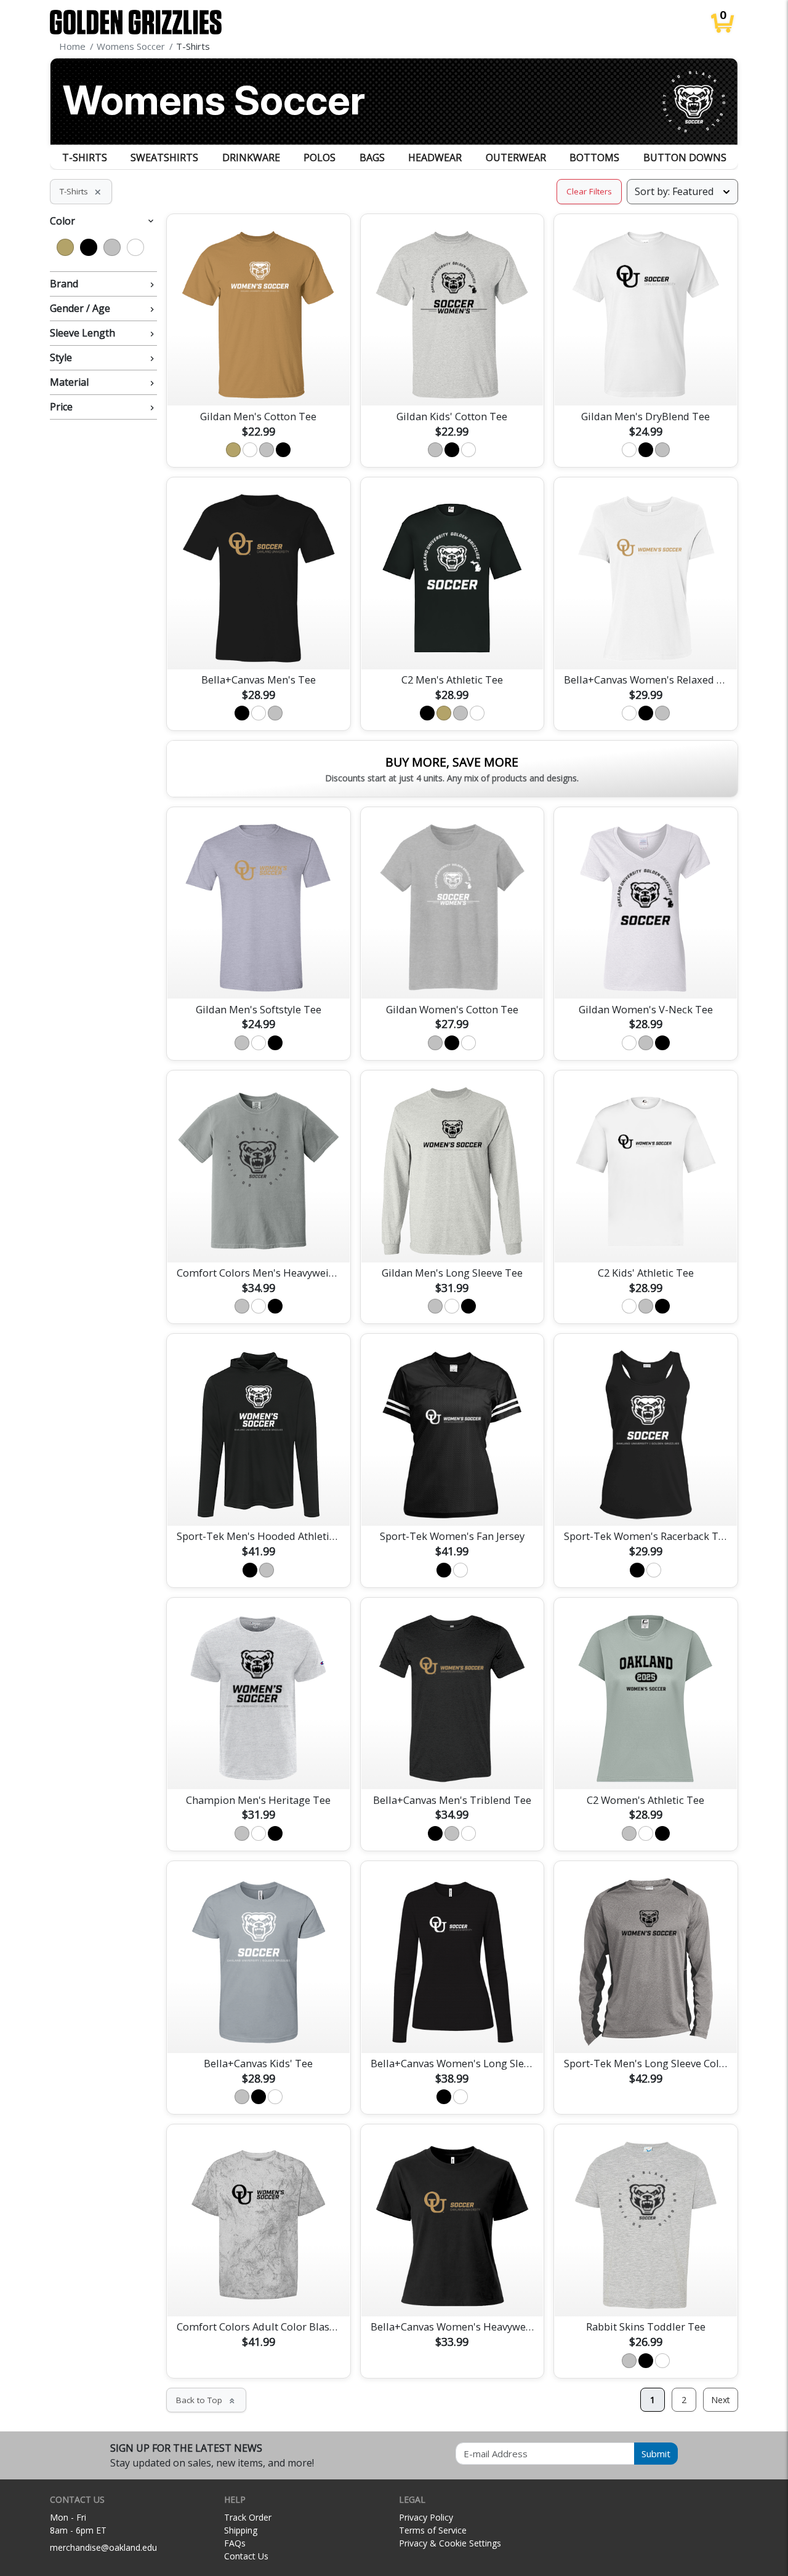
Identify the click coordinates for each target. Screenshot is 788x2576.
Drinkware (251, 158)
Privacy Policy (426, 2517)
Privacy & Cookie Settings (450, 2543)
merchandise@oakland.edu (103, 2547)
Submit (656, 2454)
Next (721, 2400)
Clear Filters (589, 191)
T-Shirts (85, 158)
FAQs (235, 2543)
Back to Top (206, 2400)
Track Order (248, 2517)
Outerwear (516, 158)
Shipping (241, 2530)
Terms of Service (433, 2530)
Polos (320, 158)
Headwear (435, 158)
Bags (372, 158)
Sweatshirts (164, 158)
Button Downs (685, 158)
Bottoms (594, 158)
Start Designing (259, 382)
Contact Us (246, 2556)
